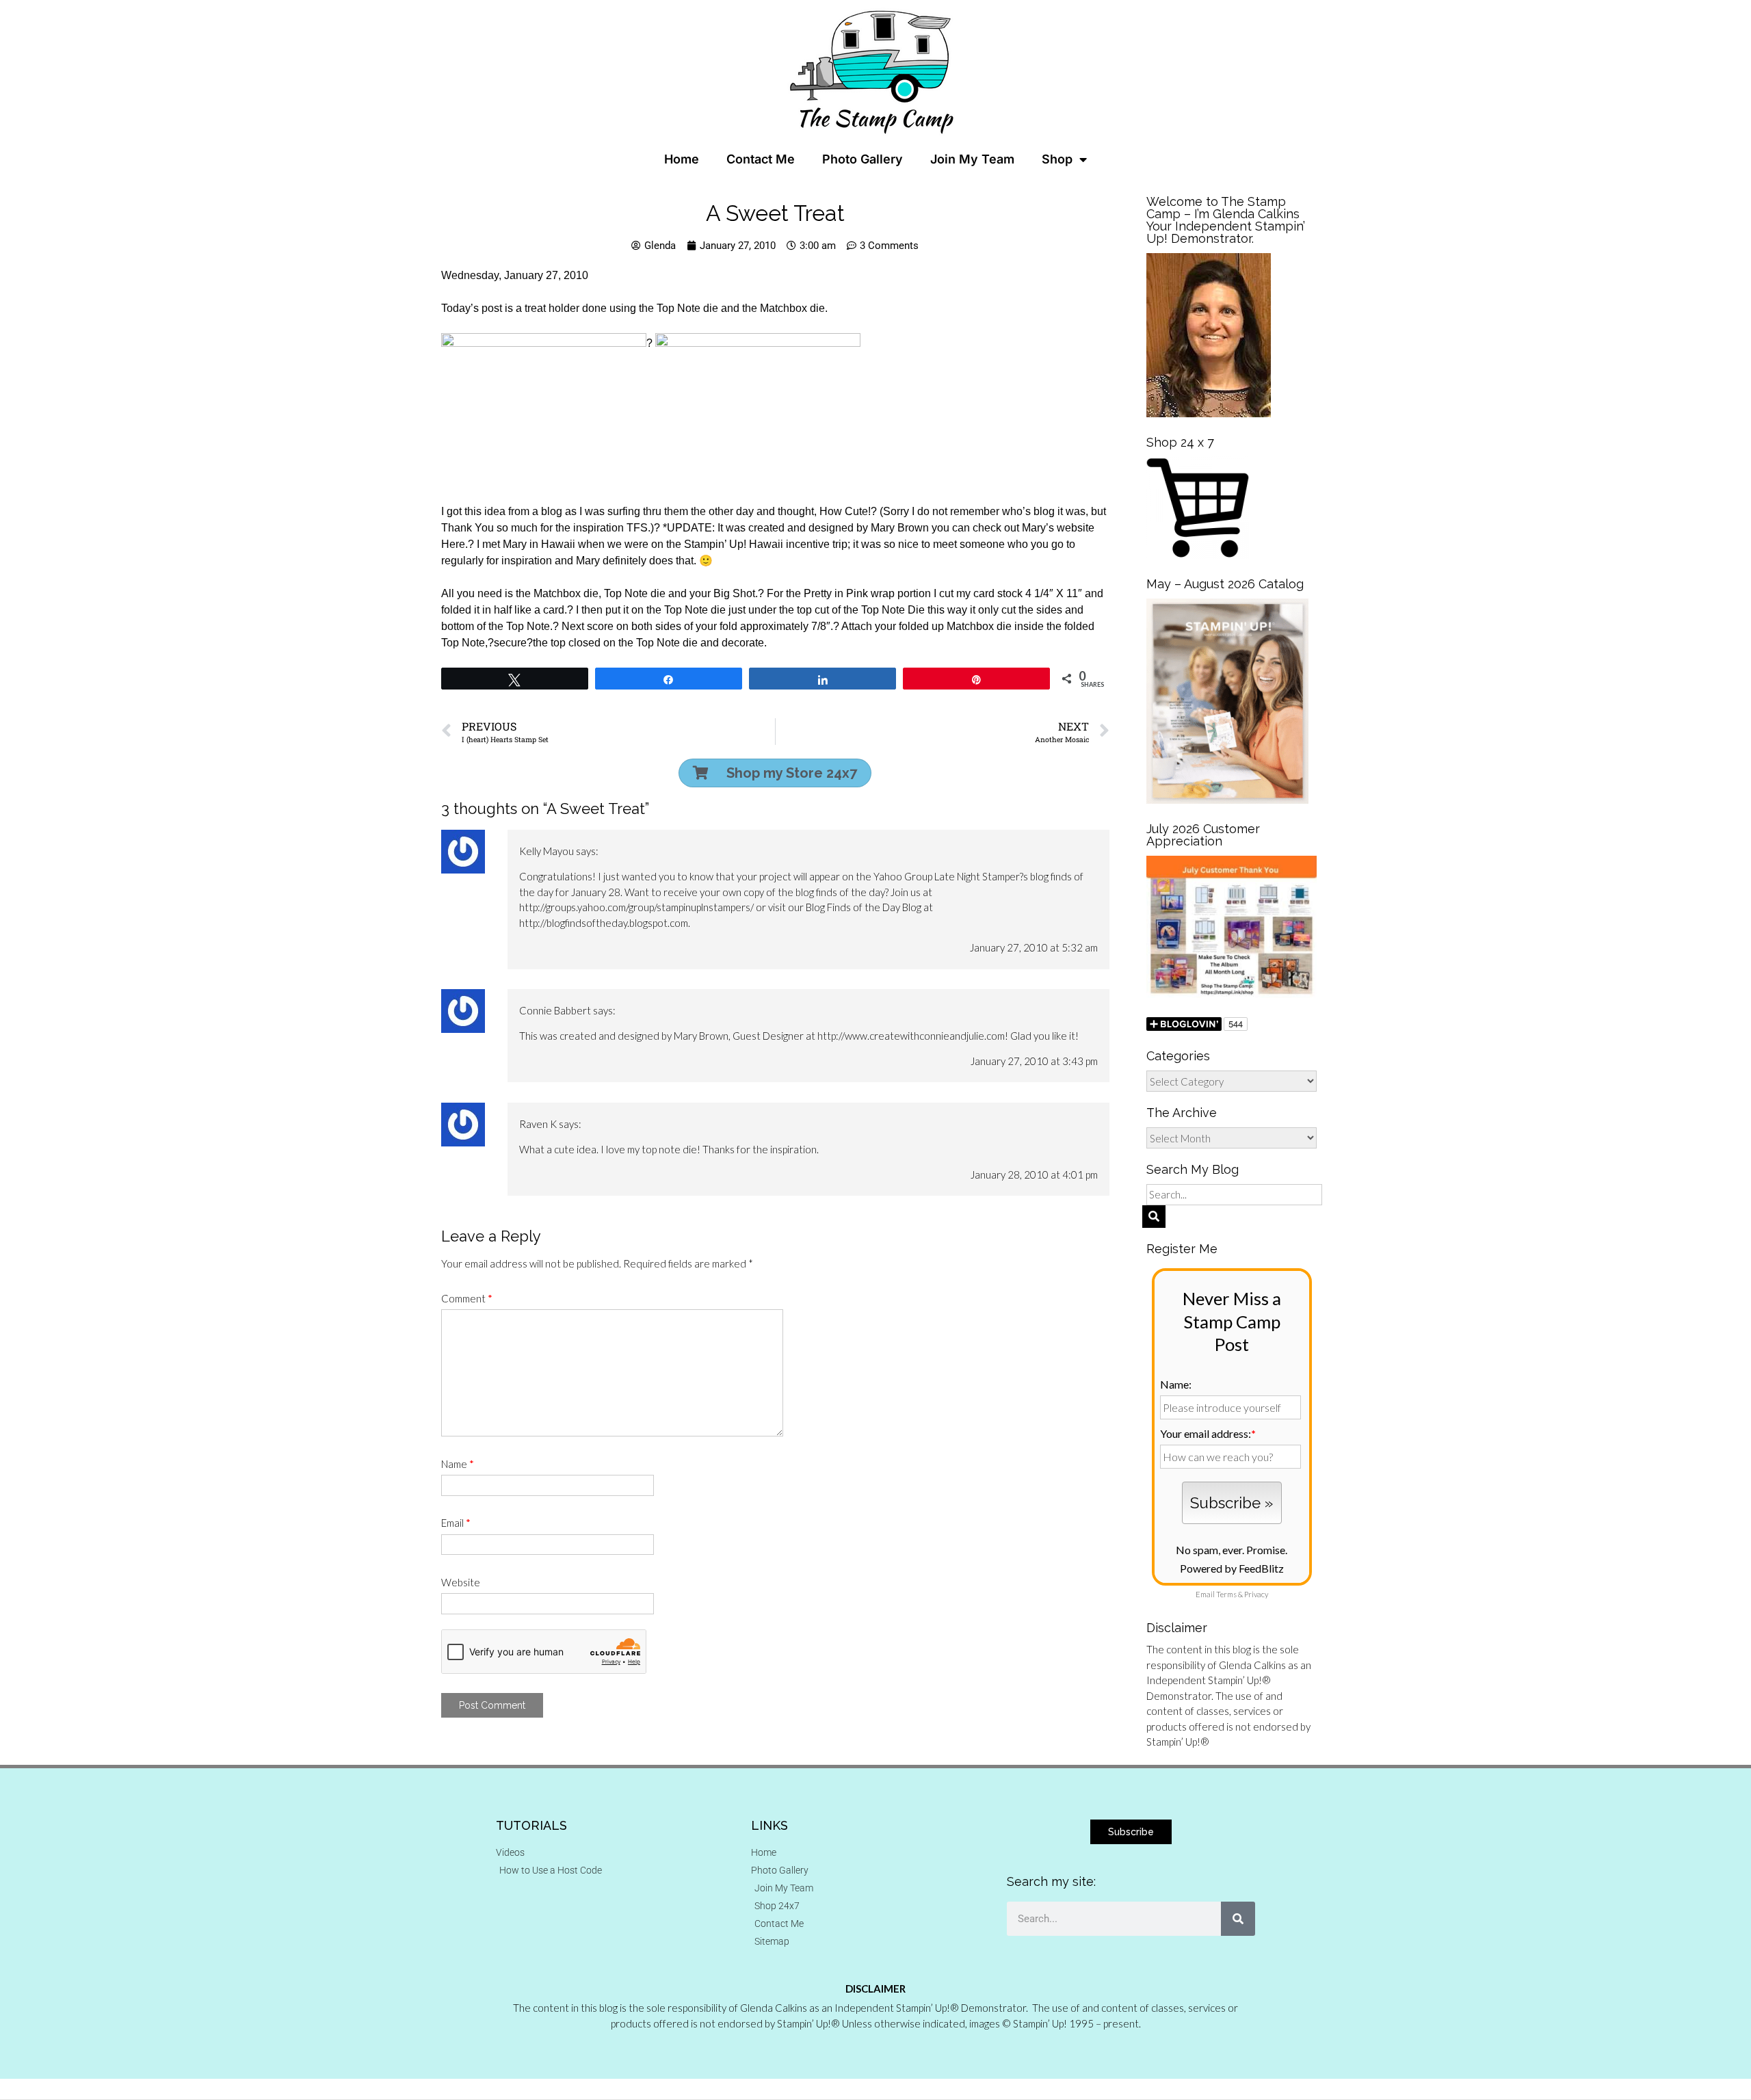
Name (458, 1464)
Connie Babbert (555, 1010)
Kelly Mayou (547, 851)
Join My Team (972, 159)
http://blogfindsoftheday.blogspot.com (604, 923)
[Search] (1238, 1919)
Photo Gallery (863, 159)
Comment (467, 1298)
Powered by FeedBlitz (1232, 1568)
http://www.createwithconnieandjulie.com (911, 1036)
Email (456, 1523)
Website (461, 1582)
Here (453, 544)
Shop (1057, 159)
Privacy (1256, 1594)
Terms (1226, 1594)
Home (682, 159)
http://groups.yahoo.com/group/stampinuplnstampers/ (636, 907)
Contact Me (761, 159)
